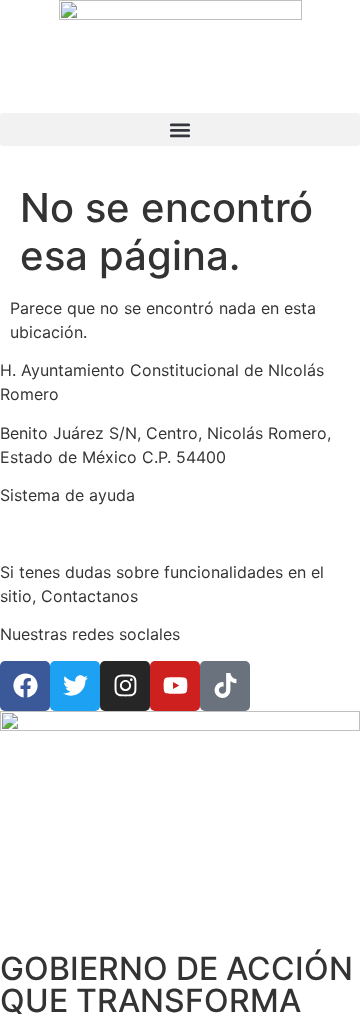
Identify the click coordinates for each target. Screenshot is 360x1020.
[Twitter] (75, 686)
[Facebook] (25, 686)
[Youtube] (175, 686)
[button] (180, 129)
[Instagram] (125, 686)
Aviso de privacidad (75, 534)
